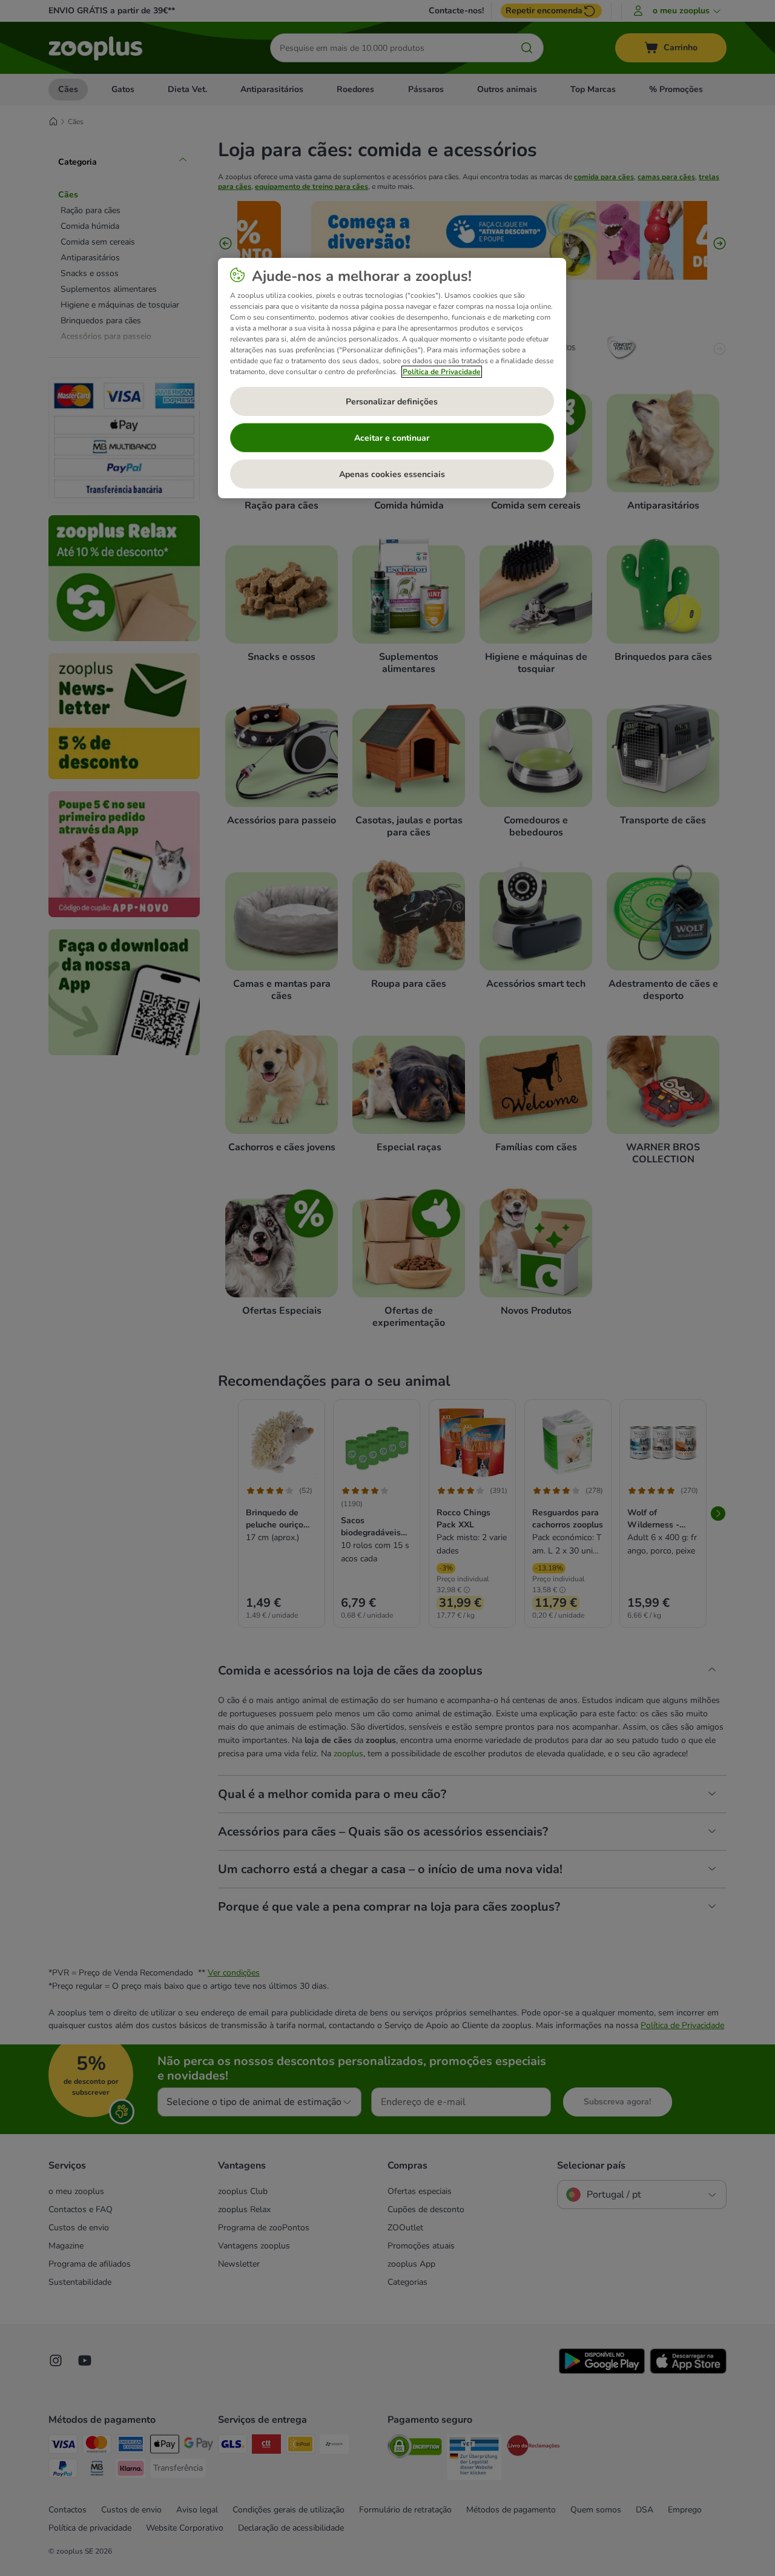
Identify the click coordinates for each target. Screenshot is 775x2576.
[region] (392, 378)
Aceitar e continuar (392, 438)
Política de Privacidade (442, 372)
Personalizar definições (392, 402)
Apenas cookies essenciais (392, 474)
